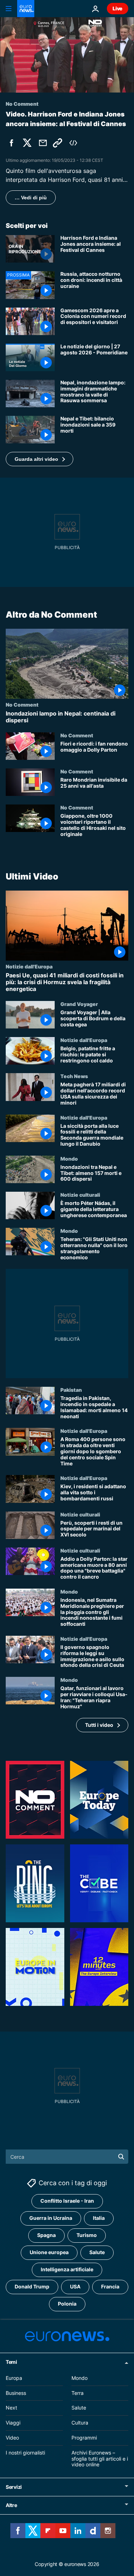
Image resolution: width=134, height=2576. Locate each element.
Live (118, 8)
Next (11, 2408)
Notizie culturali (80, 1195)
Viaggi (13, 2423)
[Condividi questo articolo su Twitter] (27, 143)
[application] (67, 55)
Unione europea (49, 2252)
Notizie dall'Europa (29, 966)
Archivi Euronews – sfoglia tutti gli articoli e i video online (100, 2459)
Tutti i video (99, 1725)
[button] (39, 459)
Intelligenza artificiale (67, 2269)
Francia (110, 2286)
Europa (14, 2378)
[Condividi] (43, 143)
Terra (78, 2393)
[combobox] (67, 2157)
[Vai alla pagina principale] (26, 9)
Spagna (46, 2235)
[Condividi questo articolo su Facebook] (11, 143)
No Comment (22, 704)
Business (16, 2393)
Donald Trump (32, 2286)
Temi (11, 2362)
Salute (97, 2252)
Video (12, 2438)
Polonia (67, 2304)
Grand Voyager (79, 1004)
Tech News (74, 1076)
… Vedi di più (31, 198)
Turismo (87, 2235)
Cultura (80, 2423)
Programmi (84, 2438)
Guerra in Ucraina (51, 2218)
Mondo (69, 1158)
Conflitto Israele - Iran (67, 2201)
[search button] (121, 2157)
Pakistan (71, 1390)
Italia (99, 2218)
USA (75, 2286)
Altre (11, 2505)
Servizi (14, 2487)
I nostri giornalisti (25, 2453)
